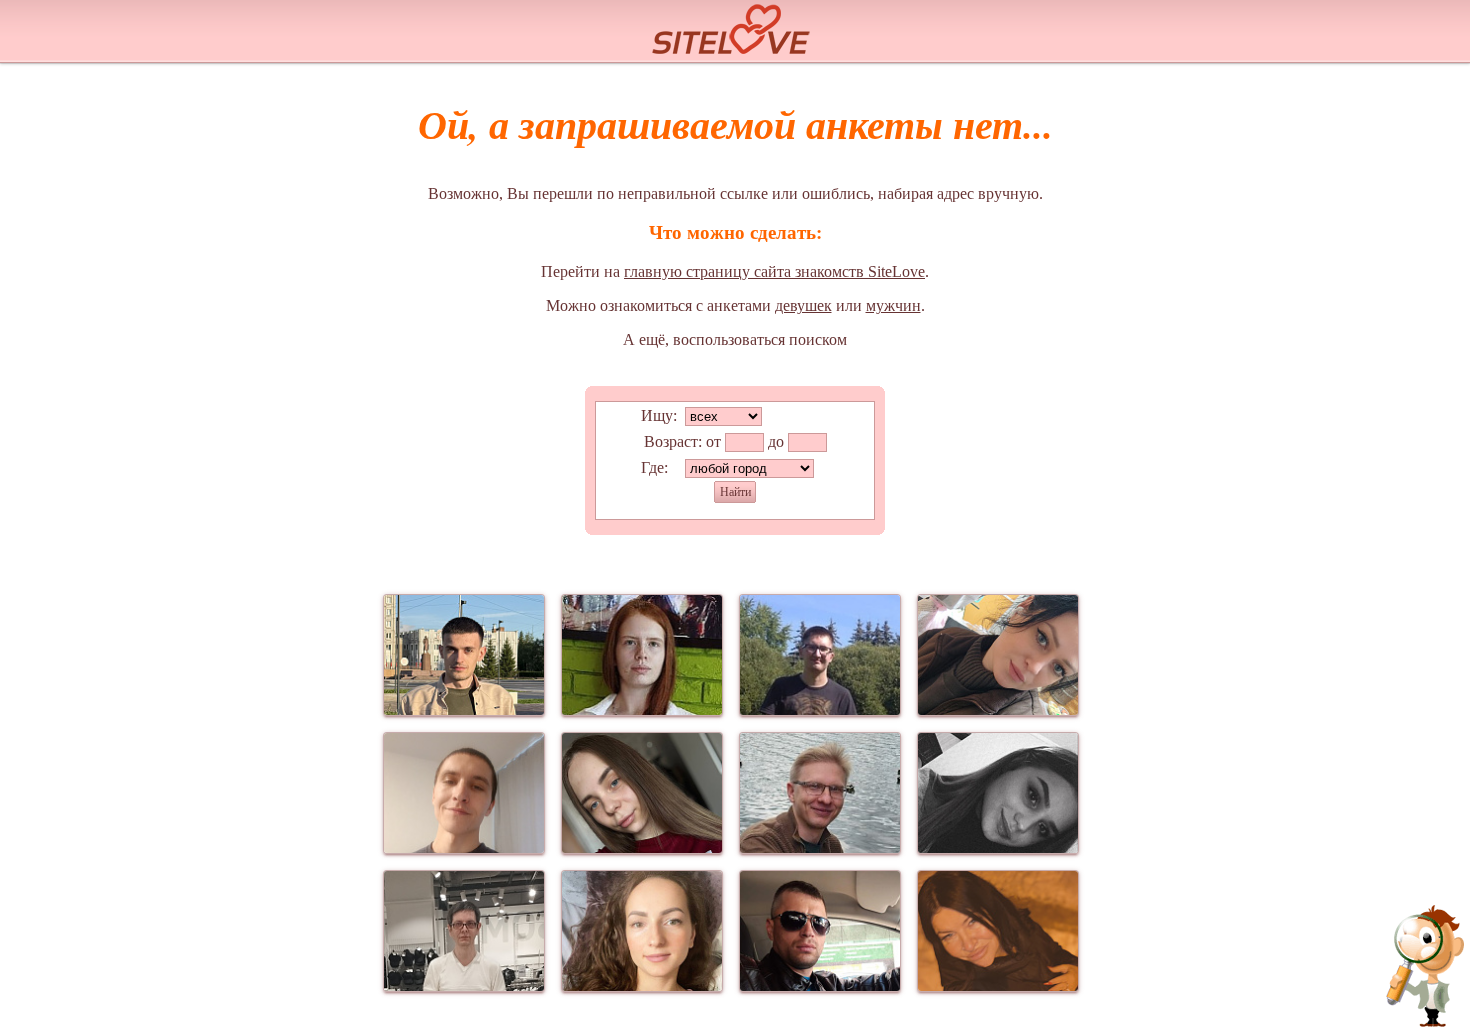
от (713, 441)
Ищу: (659, 415)
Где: (654, 467)
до (776, 441)
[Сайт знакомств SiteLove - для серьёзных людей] (735, 26)
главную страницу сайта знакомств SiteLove (774, 271)
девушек (803, 305)
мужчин (893, 305)
